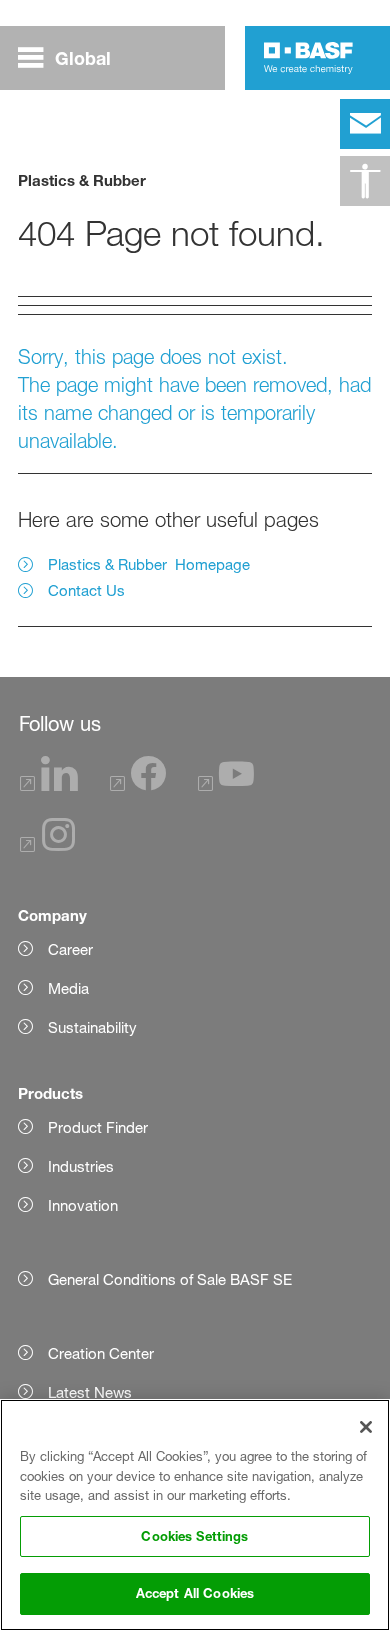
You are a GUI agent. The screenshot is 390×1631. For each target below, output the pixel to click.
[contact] (365, 124)
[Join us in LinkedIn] (49, 785)
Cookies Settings (194, 1536)
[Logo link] (308, 58)
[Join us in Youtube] (226, 785)
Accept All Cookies (195, 1593)
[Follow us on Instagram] (48, 846)
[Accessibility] (365, 181)
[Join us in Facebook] (138, 785)
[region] (195, 1515)
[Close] (366, 1427)
